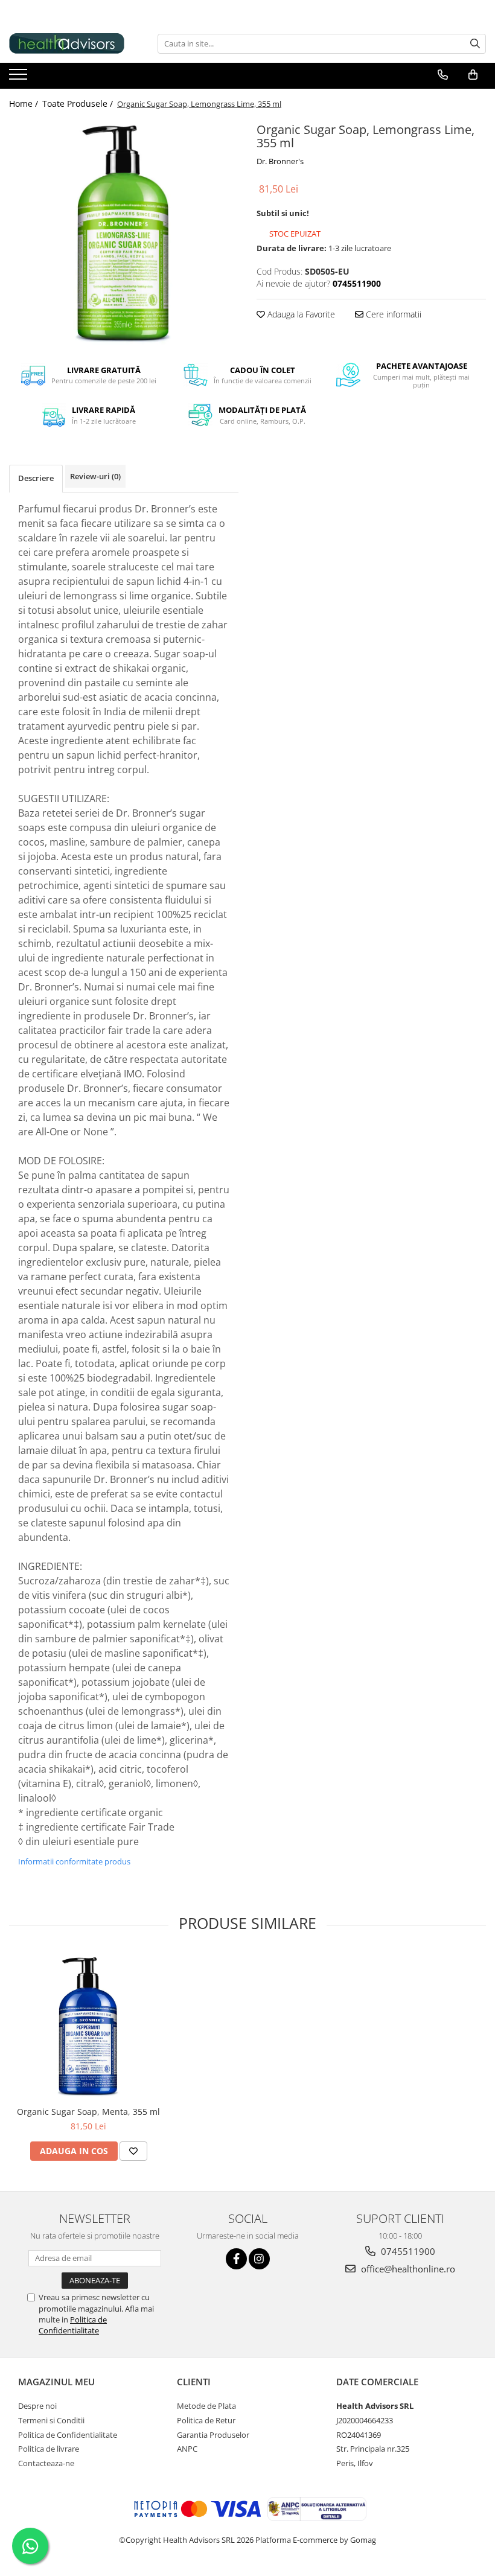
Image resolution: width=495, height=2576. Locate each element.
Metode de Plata (206, 2406)
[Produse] (20, 78)
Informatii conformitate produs (74, 1861)
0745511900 (407, 2251)
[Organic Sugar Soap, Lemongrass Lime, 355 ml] (124, 234)
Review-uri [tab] (95, 476)
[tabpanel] (124, 234)
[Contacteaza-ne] (443, 75)
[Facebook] (236, 2259)
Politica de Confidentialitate (73, 2325)
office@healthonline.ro (407, 2269)
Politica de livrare (49, 2449)
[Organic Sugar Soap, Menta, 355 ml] (88, 2026)
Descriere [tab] (36, 478)
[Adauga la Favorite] (133, 2151)
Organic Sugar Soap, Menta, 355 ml (88, 2112)
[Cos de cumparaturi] (473, 75)
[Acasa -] (69, 43)
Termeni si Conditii (51, 2420)
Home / (25, 104)
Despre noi (37, 2406)
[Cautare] (475, 44)
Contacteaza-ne (46, 2463)
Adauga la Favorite (300, 314)
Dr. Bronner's (280, 161)
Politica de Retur (206, 2420)
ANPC (187, 2449)
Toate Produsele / (79, 104)
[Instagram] (259, 2259)
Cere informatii (392, 314)
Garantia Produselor (213, 2435)
